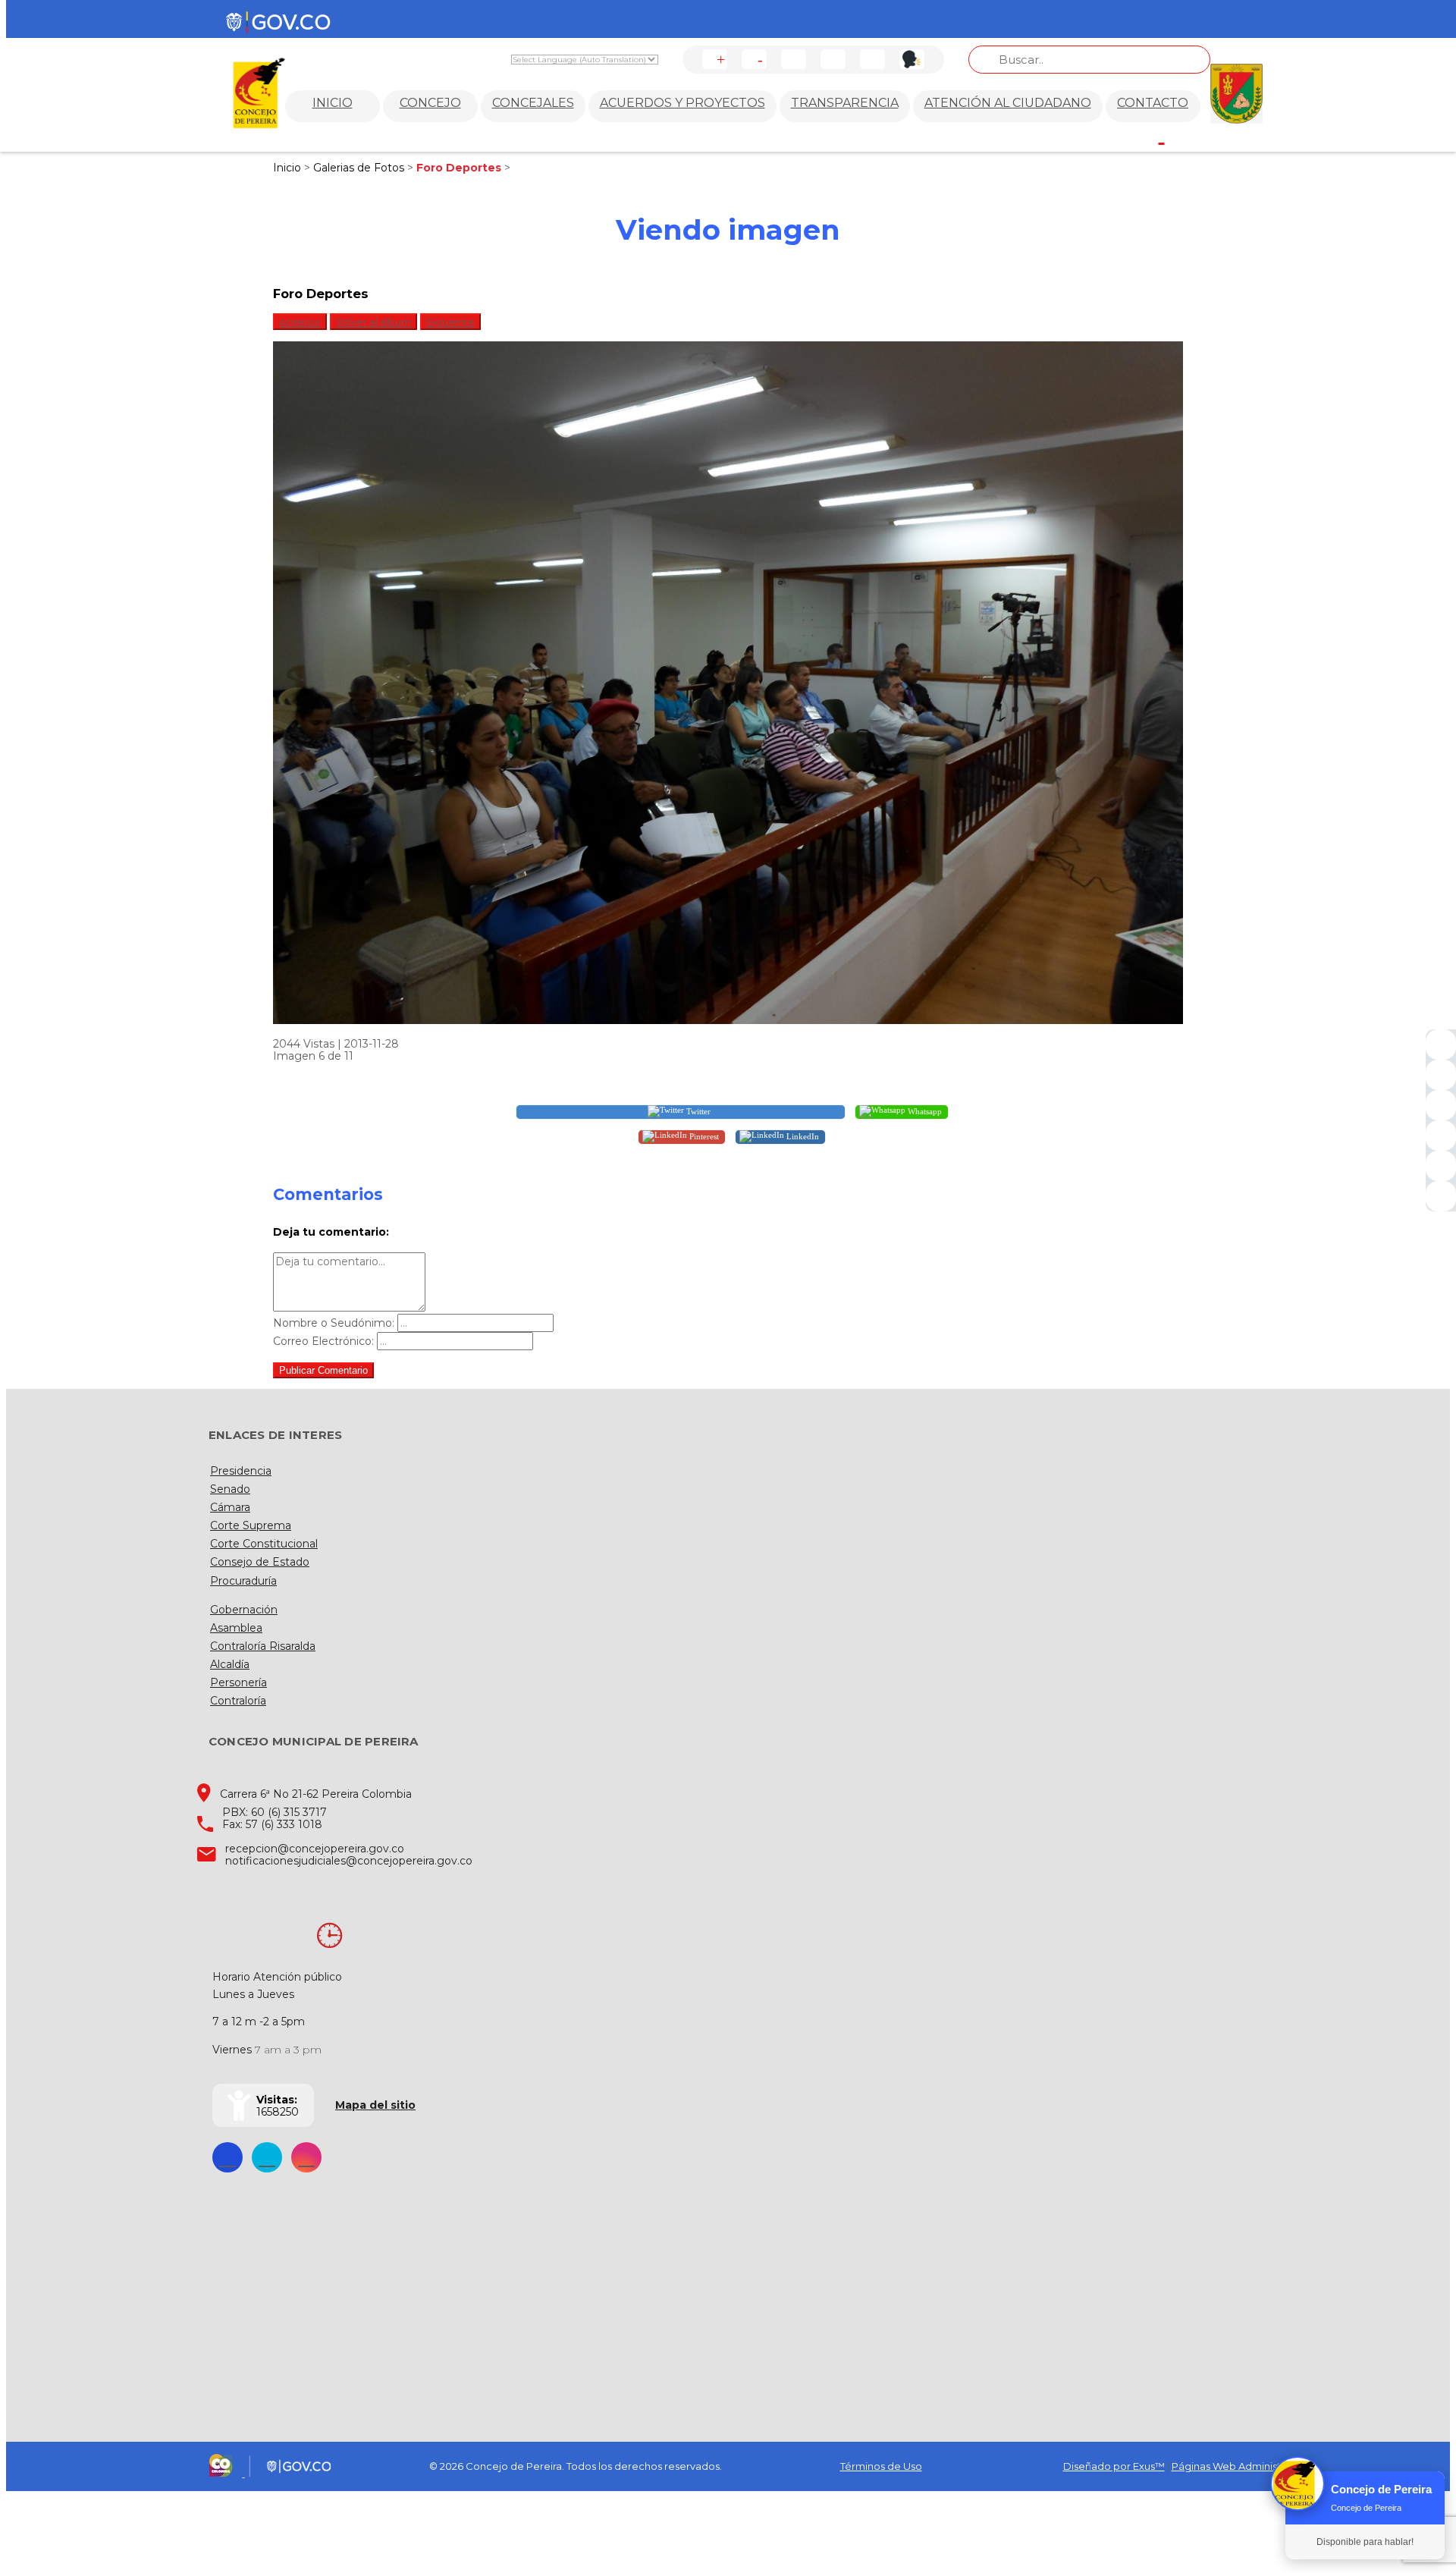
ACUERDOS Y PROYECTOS (682, 103)
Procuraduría (243, 1581)
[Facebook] (1441, 1045)
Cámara (230, 1507)
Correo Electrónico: (323, 1341)
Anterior (300, 322)
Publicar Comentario (323, 1370)
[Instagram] (1441, 1136)
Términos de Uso (881, 2466)
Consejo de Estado (260, 1562)
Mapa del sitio (375, 2105)
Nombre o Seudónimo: (334, 1323)
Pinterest (703, 1136)
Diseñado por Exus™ (1114, 2466)
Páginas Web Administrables (1241, 2466)
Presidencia (241, 1471)
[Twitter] (1441, 1075)
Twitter (697, 1111)
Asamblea (236, 1628)
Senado (230, 1489)
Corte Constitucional (264, 1544)
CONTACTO (1153, 103)
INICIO (333, 103)
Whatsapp (924, 1111)
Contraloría (238, 1701)
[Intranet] (1441, 1196)
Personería (238, 1682)
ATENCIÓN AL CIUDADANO (1008, 103)
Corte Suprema (251, 1525)
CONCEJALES (533, 103)
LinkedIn (802, 1136)
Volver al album (373, 322)
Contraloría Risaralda (263, 1646)
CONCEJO (430, 103)
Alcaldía (230, 1664)
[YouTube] (1441, 1105)
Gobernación (244, 1610)
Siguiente (450, 322)
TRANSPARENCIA (845, 103)
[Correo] (1441, 1166)
